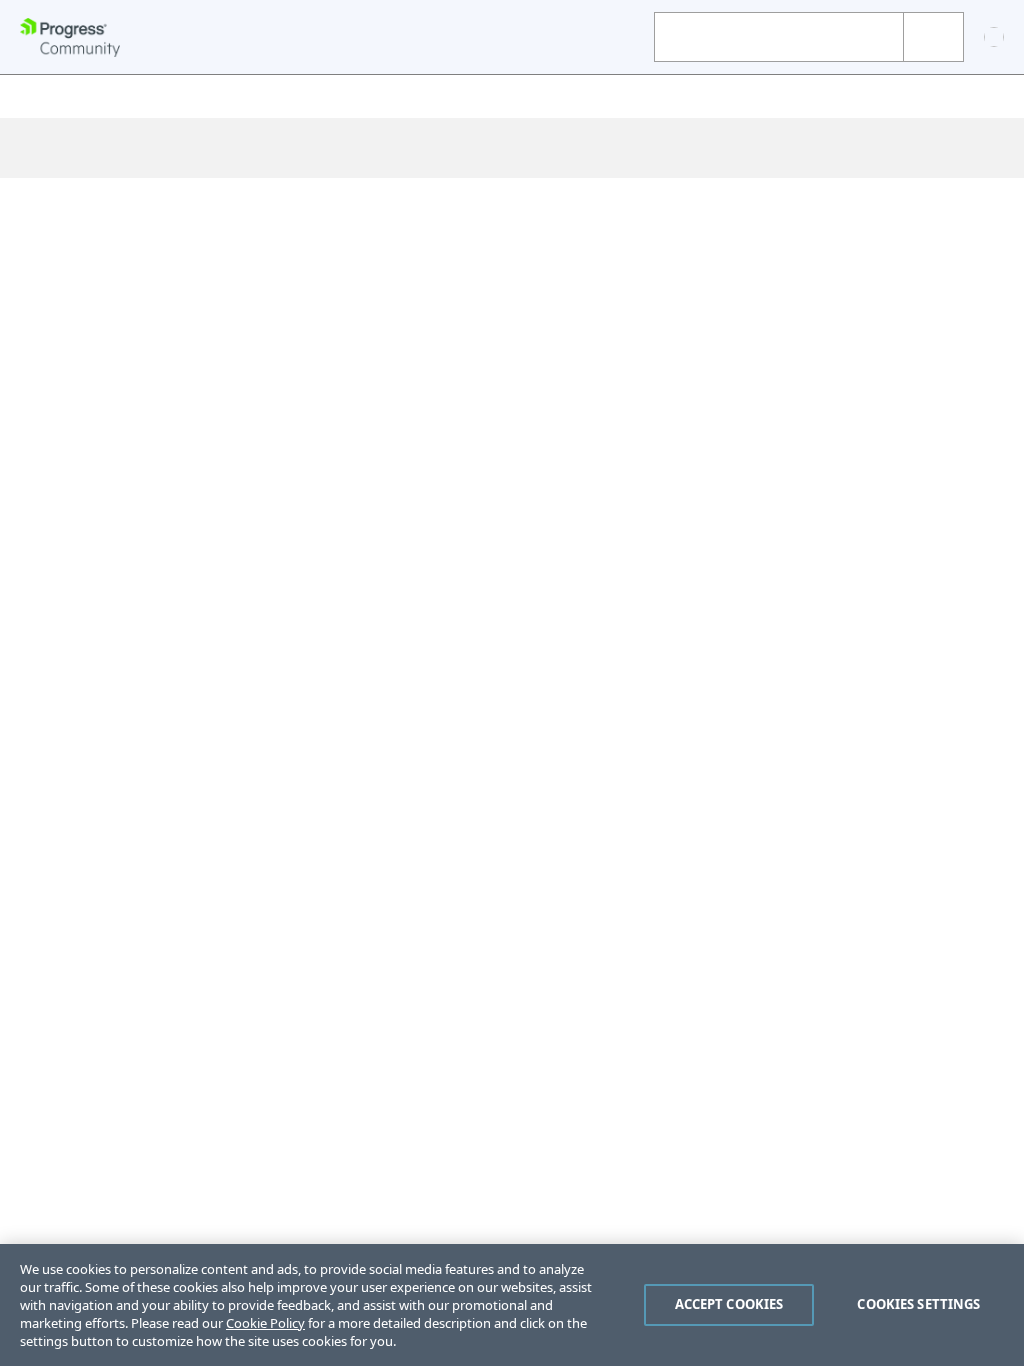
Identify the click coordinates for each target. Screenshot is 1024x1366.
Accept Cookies (729, 1304)
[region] (512, 1305)
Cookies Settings (918, 1304)
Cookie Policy (265, 1323)
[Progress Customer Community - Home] (70, 37)
